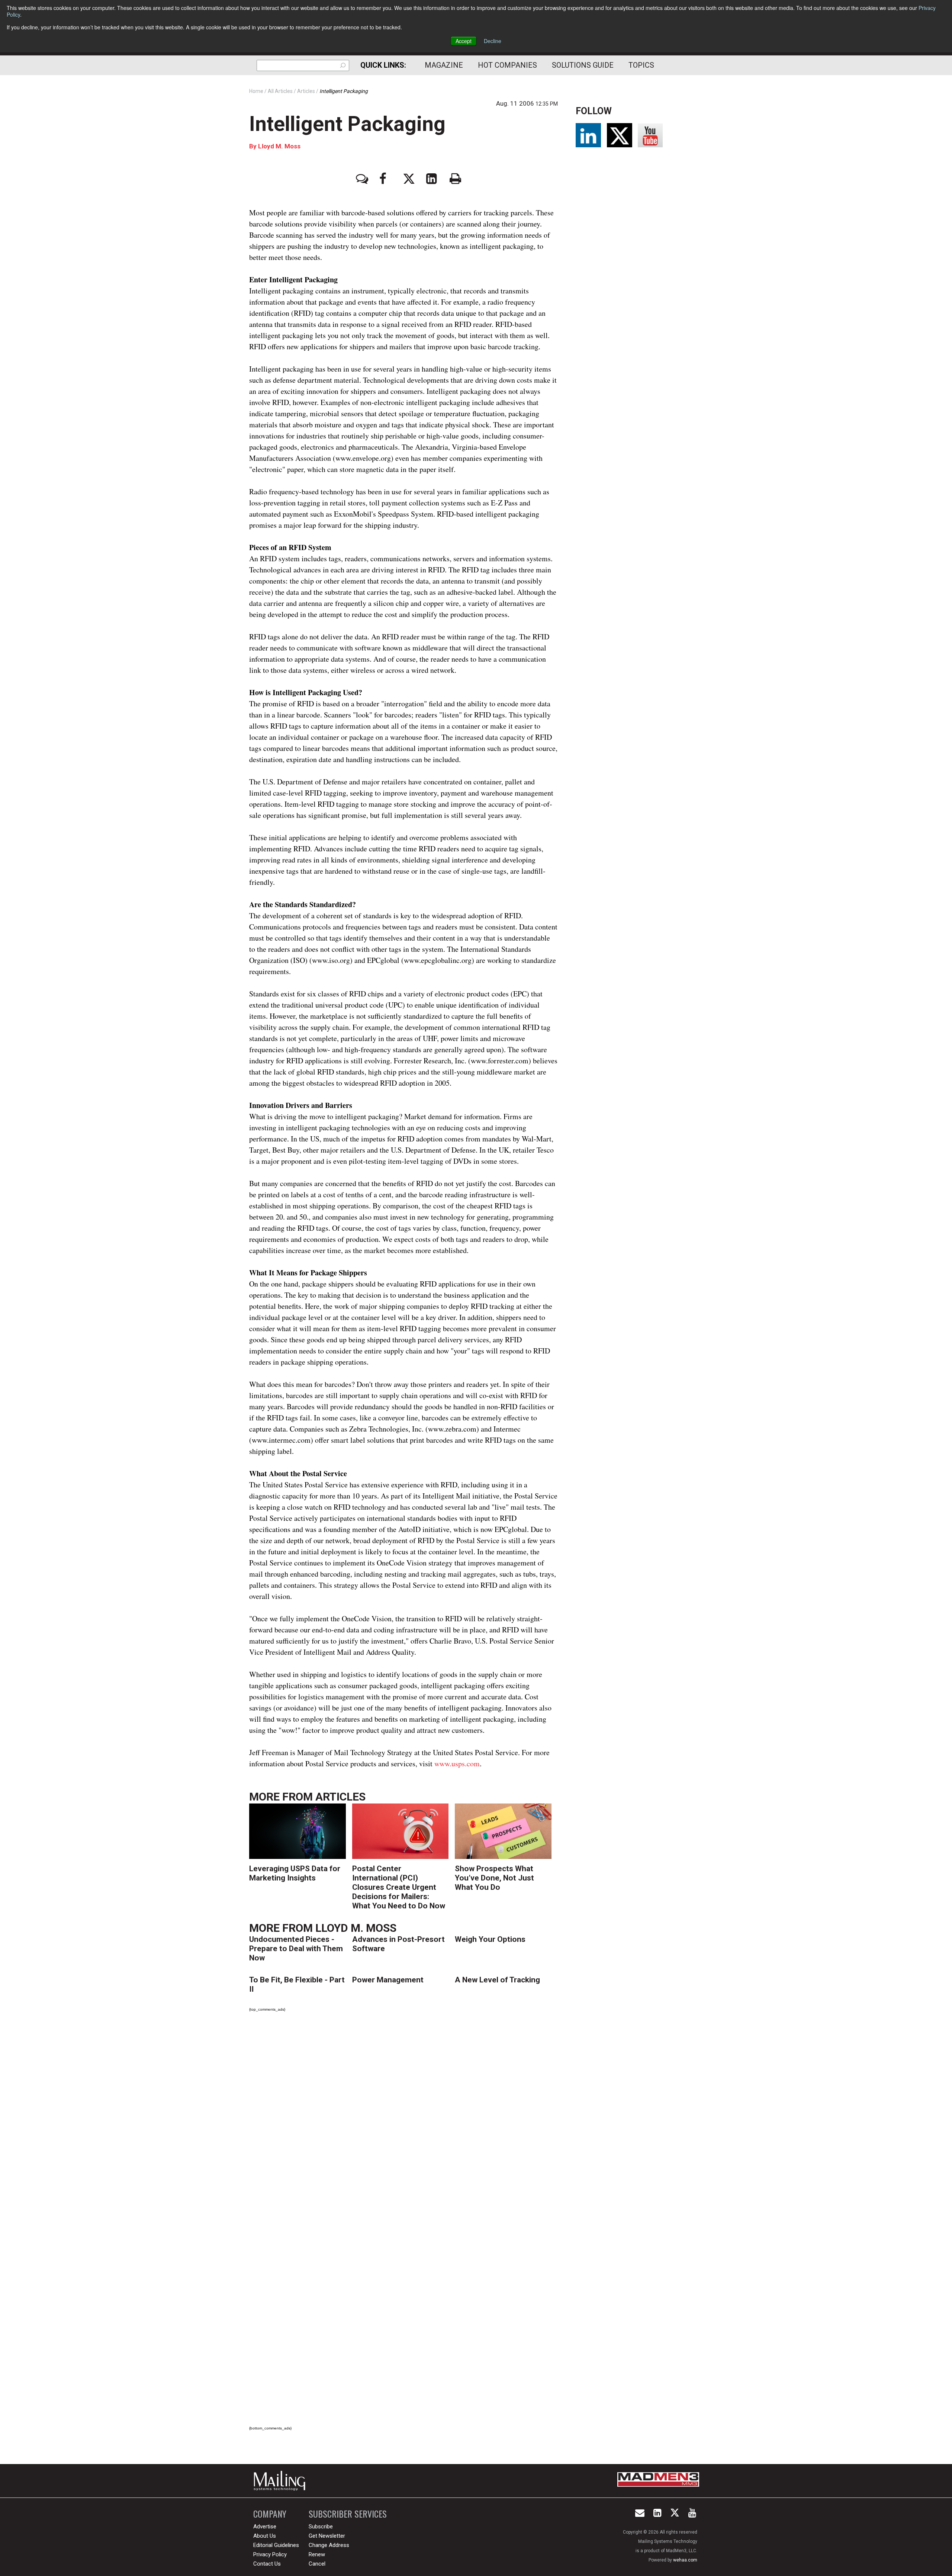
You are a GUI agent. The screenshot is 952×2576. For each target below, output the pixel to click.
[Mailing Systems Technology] (282, 2481)
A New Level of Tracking (497, 1980)
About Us (265, 2536)
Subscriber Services (348, 2514)
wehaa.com (685, 2560)
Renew (317, 2554)
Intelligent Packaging (347, 124)
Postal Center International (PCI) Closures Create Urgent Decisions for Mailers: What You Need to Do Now (399, 1887)
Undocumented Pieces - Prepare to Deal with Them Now (296, 1949)
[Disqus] (403, 2122)
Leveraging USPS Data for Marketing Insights (295, 1873)
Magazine (444, 65)
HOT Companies (507, 65)
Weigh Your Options (490, 1939)
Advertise (265, 2527)
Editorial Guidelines (276, 2545)
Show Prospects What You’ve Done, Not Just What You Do (494, 1878)
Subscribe (321, 2527)
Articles (340, 1797)
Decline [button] (493, 41)
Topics (641, 65)
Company (270, 2514)
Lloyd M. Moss (279, 146)
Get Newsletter (327, 2536)
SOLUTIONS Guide (583, 65)
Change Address (329, 2545)
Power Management (388, 1980)
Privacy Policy (270, 2554)
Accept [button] (464, 41)
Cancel (317, 2564)
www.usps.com (457, 1764)
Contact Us (267, 2564)
